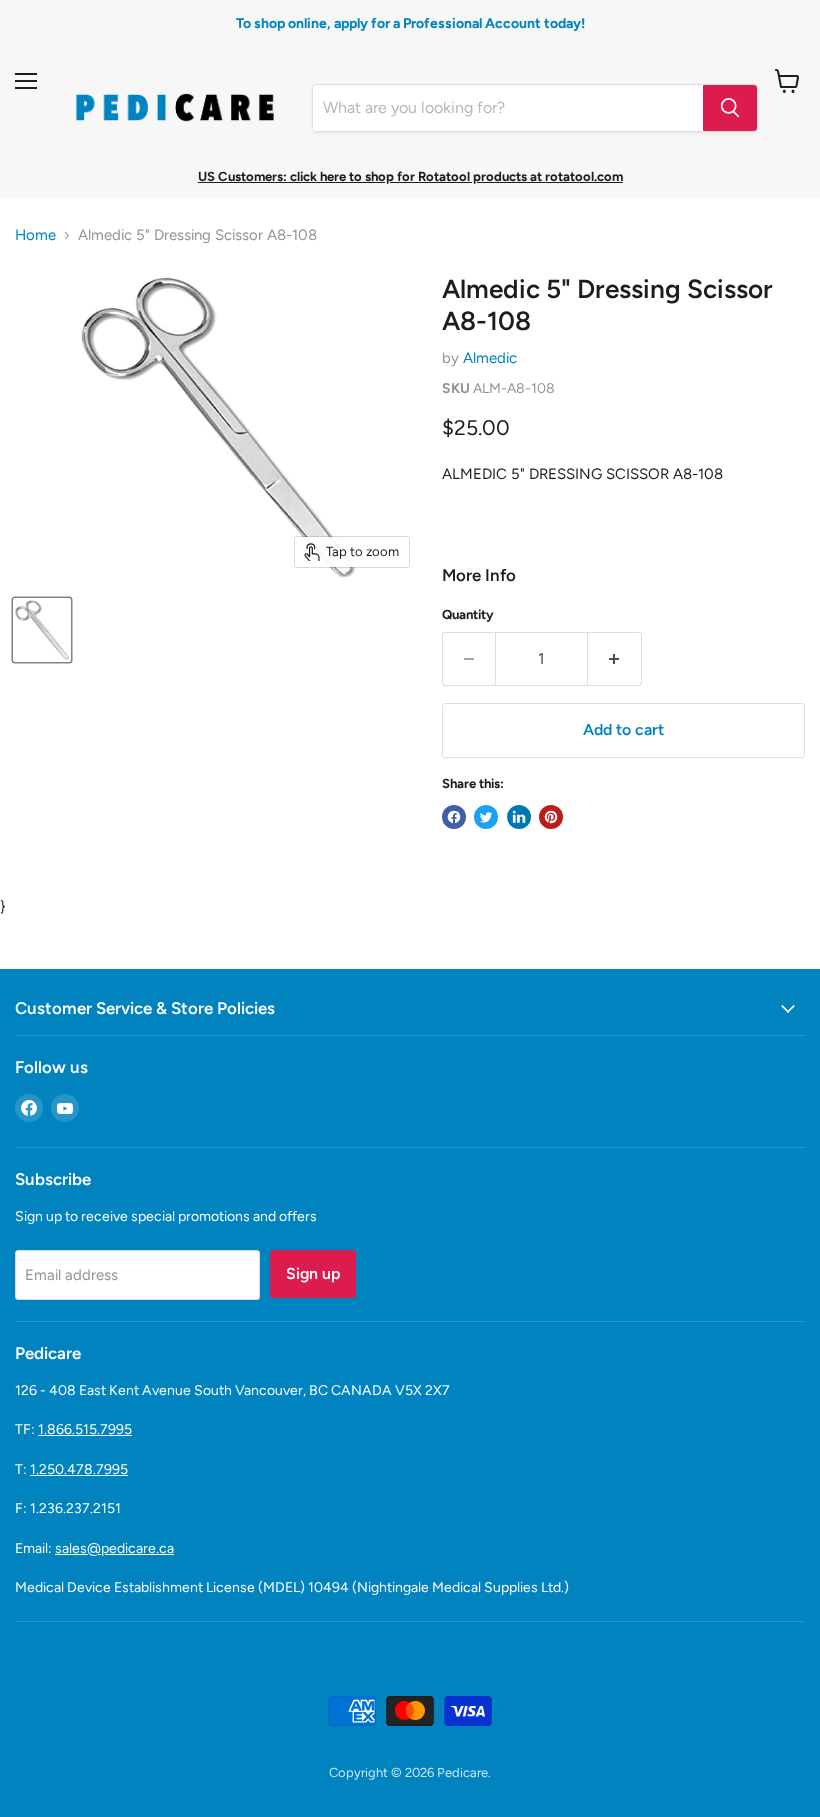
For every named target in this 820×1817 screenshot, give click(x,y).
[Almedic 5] (42, 630)
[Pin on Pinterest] (551, 817)
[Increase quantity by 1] (615, 659)
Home (35, 235)
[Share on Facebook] (454, 817)
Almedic (490, 358)
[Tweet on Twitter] (486, 817)
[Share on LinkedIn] (519, 817)
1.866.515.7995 (85, 1429)
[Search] (730, 108)
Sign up (313, 1273)
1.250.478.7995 (79, 1469)
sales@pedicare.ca (114, 1548)
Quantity (468, 614)
